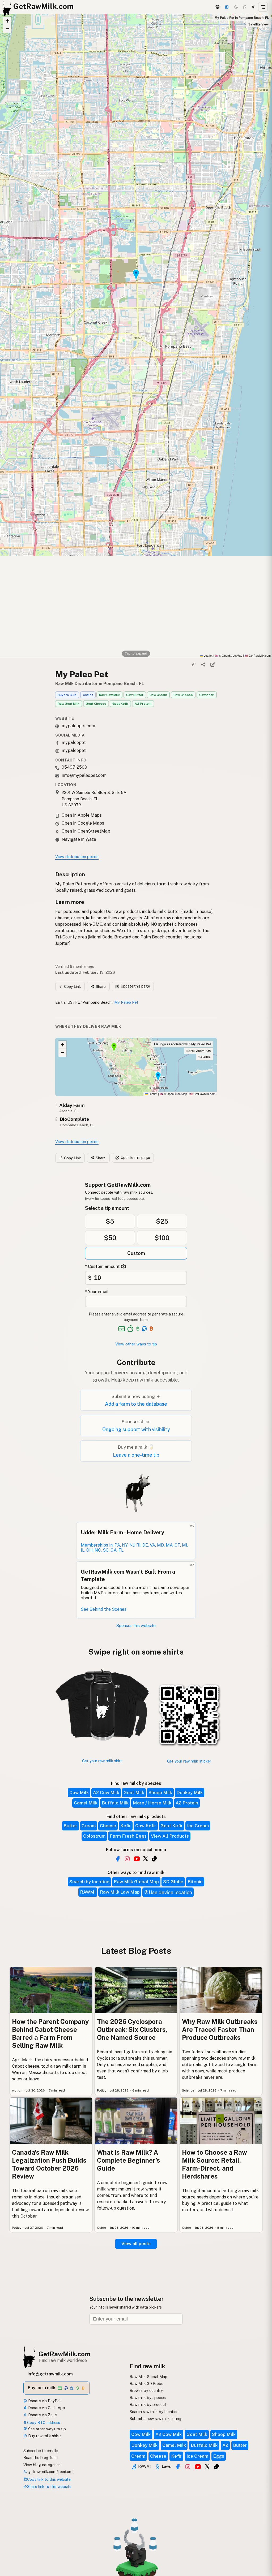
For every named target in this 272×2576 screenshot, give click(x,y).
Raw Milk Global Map (136, 1882)
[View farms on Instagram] (188, 2467)
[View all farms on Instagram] (127, 1859)
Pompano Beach (97, 1002)
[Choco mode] (245, 7)
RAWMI (88, 1892)
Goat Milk (134, 1793)
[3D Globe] (217, 7)
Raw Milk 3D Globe (146, 2384)
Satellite (205, 1057)
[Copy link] (194, 664)
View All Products (170, 1836)
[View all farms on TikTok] (154, 1859)
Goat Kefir (120, 704)
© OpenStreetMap (229, 655)
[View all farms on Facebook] (118, 1859)
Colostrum (94, 1836)
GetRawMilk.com (202, 1094)
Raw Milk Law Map (120, 1892)
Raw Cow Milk (109, 695)
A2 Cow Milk (106, 1793)
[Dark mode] (236, 7)
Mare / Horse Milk (152, 1803)
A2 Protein (143, 704)
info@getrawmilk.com (50, 2374)
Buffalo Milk (115, 1803)
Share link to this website (49, 2486)
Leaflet (208, 655)
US (70, 1002)
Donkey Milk (190, 1793)
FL (78, 1002)
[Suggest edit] (212, 664)
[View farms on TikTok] (216, 2467)
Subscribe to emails (41, 2451)
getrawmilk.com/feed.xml (50, 2472)
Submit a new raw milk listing (156, 2419)
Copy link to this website (49, 2479)
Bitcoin (195, 1882)
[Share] (203, 664)
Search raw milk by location (154, 2412)
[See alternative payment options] (145, 1329)
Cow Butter (135, 695)
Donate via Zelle (42, 2415)
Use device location (170, 1892)
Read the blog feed (41, 2458)
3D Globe (173, 1882)
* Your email (97, 1292)
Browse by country (146, 2390)
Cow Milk (79, 1793)
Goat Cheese (96, 704)
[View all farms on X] (146, 1858)
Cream (89, 1826)
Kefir (126, 1826)
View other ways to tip (136, 1344)
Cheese (108, 1826)
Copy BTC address (44, 2423)
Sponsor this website (136, 1625)
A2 (225, 2445)
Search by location (89, 1882)
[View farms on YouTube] (198, 2467)
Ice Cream (198, 1826)
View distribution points (77, 857)
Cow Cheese (183, 695)
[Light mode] (253, 7)
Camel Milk (86, 1803)
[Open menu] (263, 7)
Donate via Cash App (46, 2408)
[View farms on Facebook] (178, 2467)
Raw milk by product (148, 2404)
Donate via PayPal (44, 2401)
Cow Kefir (207, 695)
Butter (70, 1826)
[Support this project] (227, 7)
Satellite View (258, 24)
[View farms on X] (207, 2466)
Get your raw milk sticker (189, 1761)
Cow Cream (158, 695)
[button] (7, 21)
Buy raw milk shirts (44, 2436)
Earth (60, 1002)
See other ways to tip (46, 2429)
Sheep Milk (160, 1793)
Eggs (219, 2456)
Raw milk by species (148, 2398)
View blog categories (42, 2465)
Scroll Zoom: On (199, 1051)
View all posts (136, 2244)
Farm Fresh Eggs (128, 1836)
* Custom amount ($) (106, 1267)
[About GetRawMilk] (11, 2536)
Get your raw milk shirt (102, 1761)
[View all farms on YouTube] (137, 1859)
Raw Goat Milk (69, 704)
